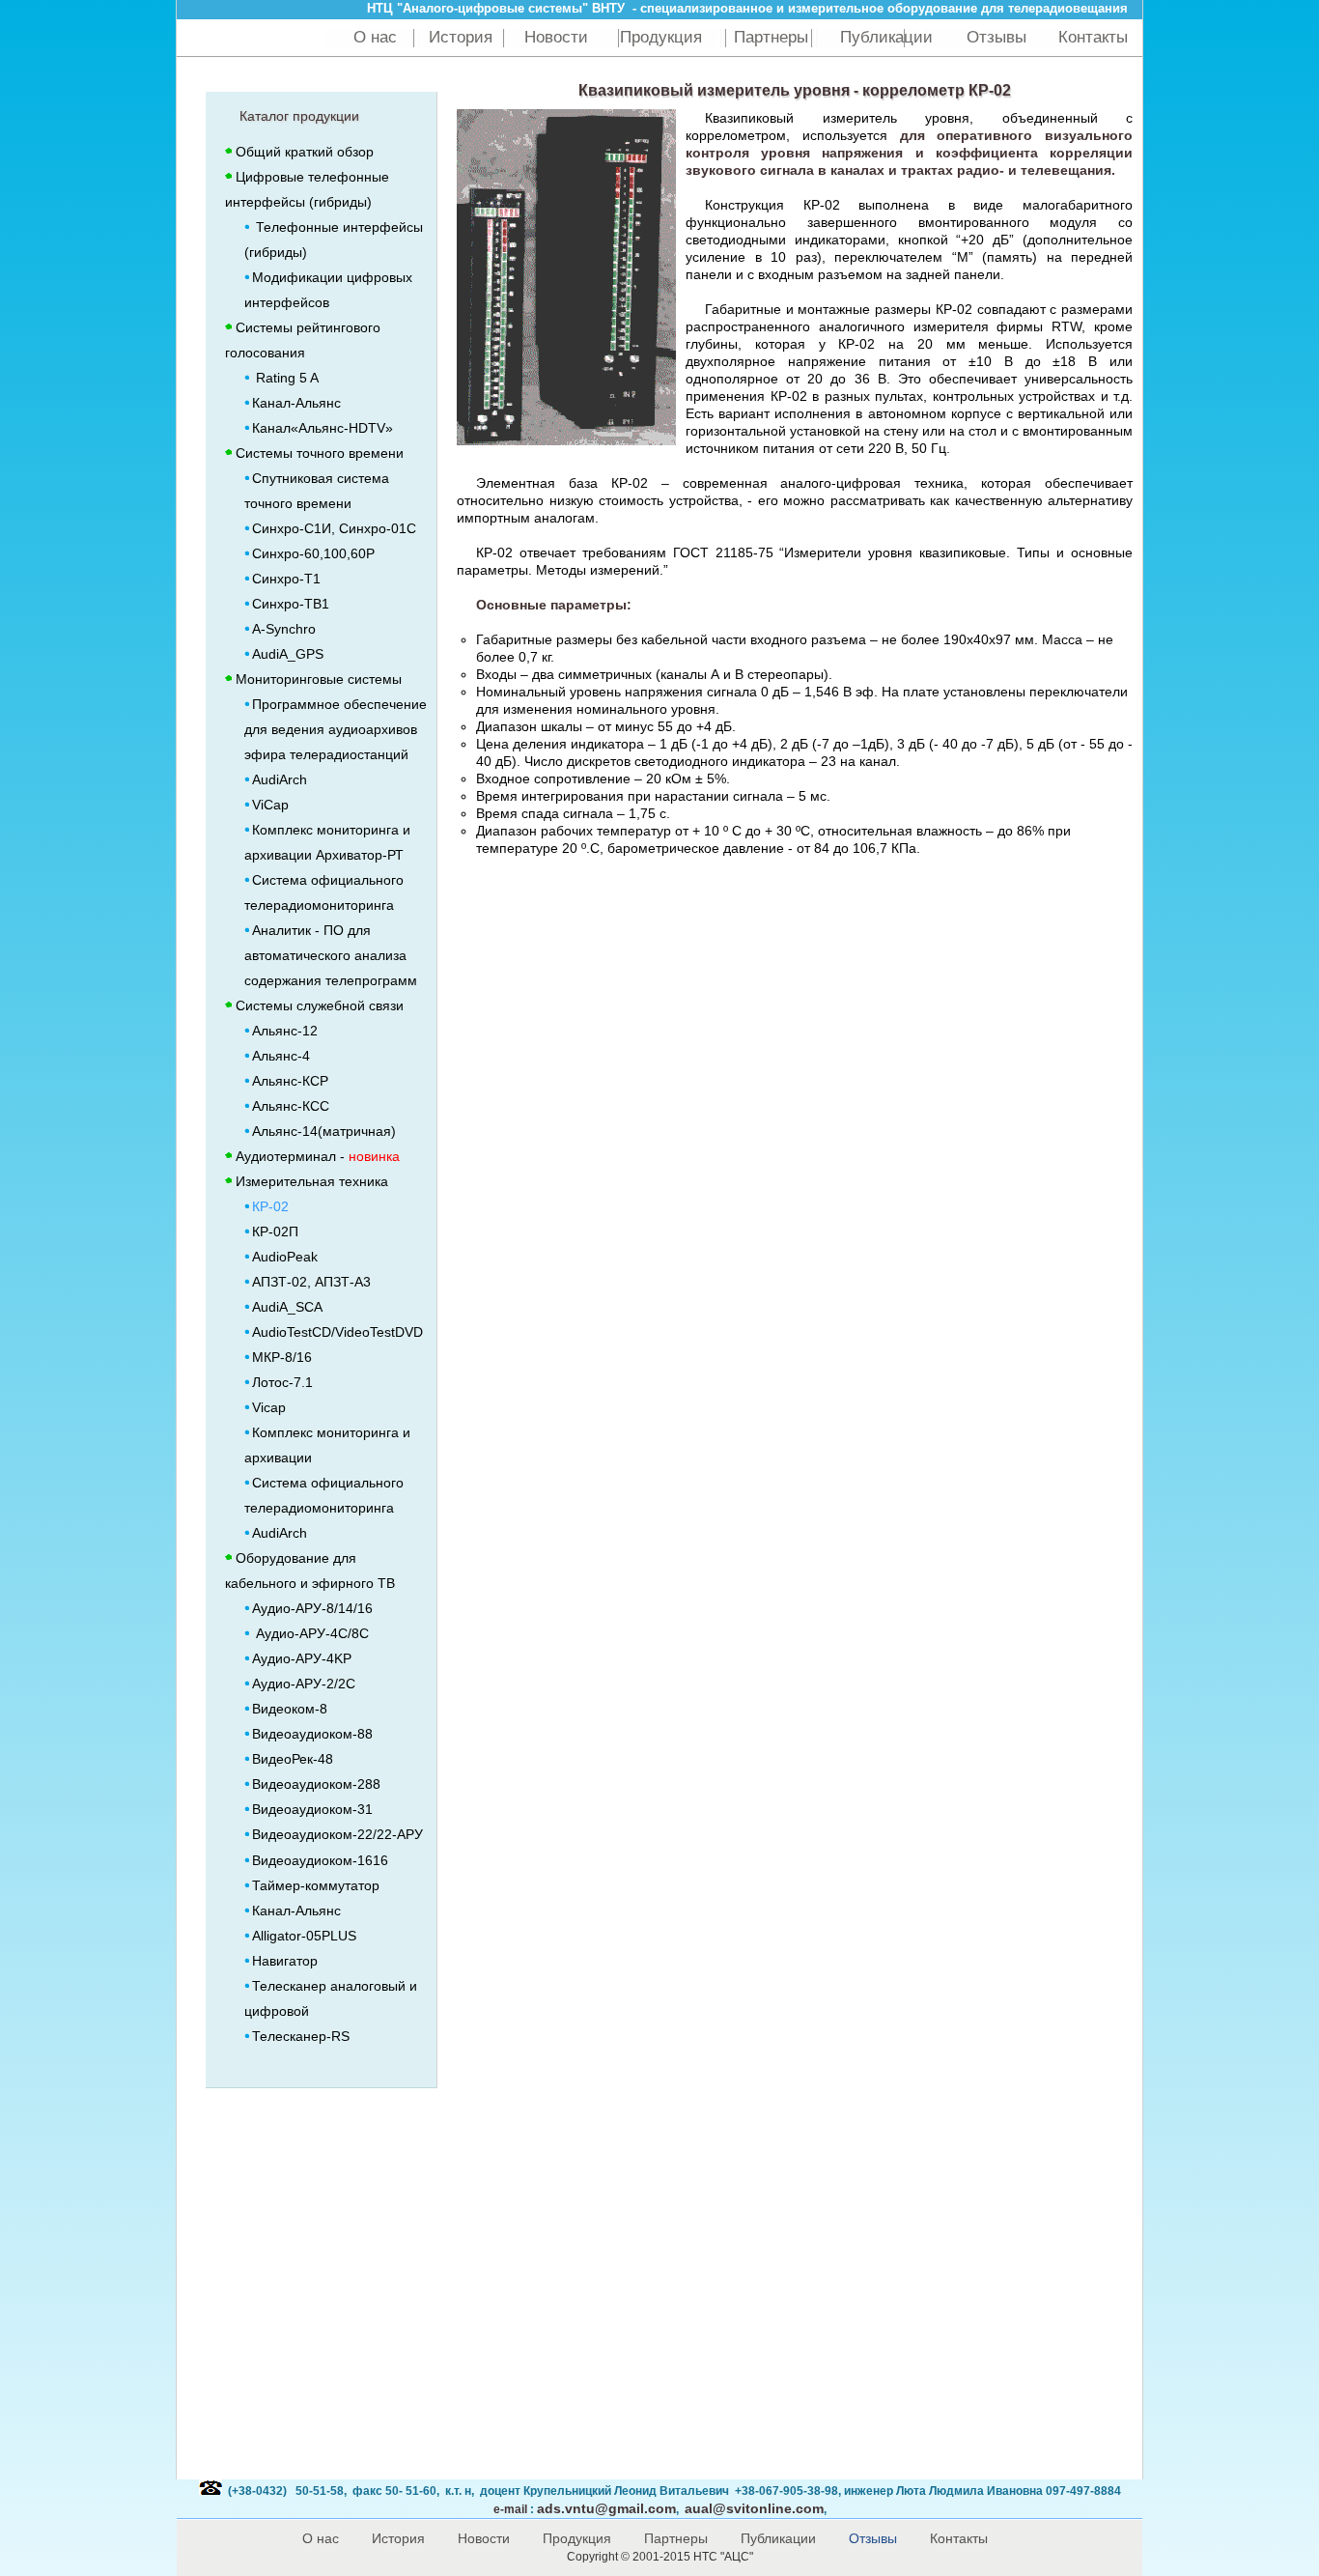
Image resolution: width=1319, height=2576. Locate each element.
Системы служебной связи (320, 1005)
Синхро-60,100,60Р (313, 553)
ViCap (270, 805)
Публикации (889, 37)
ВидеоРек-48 (293, 1759)
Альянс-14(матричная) (324, 1131)
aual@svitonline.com (754, 2508)
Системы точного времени (320, 453)
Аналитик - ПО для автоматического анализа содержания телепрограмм (331, 955)
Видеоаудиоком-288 (316, 1784)
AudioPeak (285, 1257)
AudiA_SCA (287, 1307)
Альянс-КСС (291, 1106)
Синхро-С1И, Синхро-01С (334, 528)
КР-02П (275, 1231)
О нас (375, 37)
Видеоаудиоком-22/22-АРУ (337, 1834)
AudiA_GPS (288, 654)
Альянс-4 (281, 1056)
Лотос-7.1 (282, 1382)
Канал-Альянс (296, 403)
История (461, 37)
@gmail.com (606, 2508)
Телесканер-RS (301, 2036)
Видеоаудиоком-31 (312, 1809)
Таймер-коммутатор (316, 1885)
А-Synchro (284, 629)
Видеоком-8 (290, 1709)
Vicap (269, 1407)
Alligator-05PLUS (304, 1936)
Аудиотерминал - (318, 1156)
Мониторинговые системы (319, 679)
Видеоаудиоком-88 (312, 1734)
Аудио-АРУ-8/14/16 (312, 1608)
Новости (556, 37)
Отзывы (996, 37)
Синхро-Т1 (286, 579)
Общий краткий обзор (305, 152)
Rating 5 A (285, 378)
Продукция (661, 37)
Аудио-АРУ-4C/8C (310, 1633)
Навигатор (289, 1961)
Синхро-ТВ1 (291, 604)
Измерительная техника (312, 1181)
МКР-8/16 (282, 1357)
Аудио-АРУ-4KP (302, 1658)
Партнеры (771, 37)
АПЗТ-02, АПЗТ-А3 (311, 1282)
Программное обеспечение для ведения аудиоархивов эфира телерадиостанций (336, 729)
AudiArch (280, 779)
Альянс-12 (285, 1031)
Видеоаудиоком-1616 (320, 1860)
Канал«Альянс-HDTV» (323, 428)
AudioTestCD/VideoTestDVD (337, 1332)
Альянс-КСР (290, 1081)
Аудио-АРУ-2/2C (304, 1684)
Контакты (1093, 37)
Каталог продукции (299, 116)
